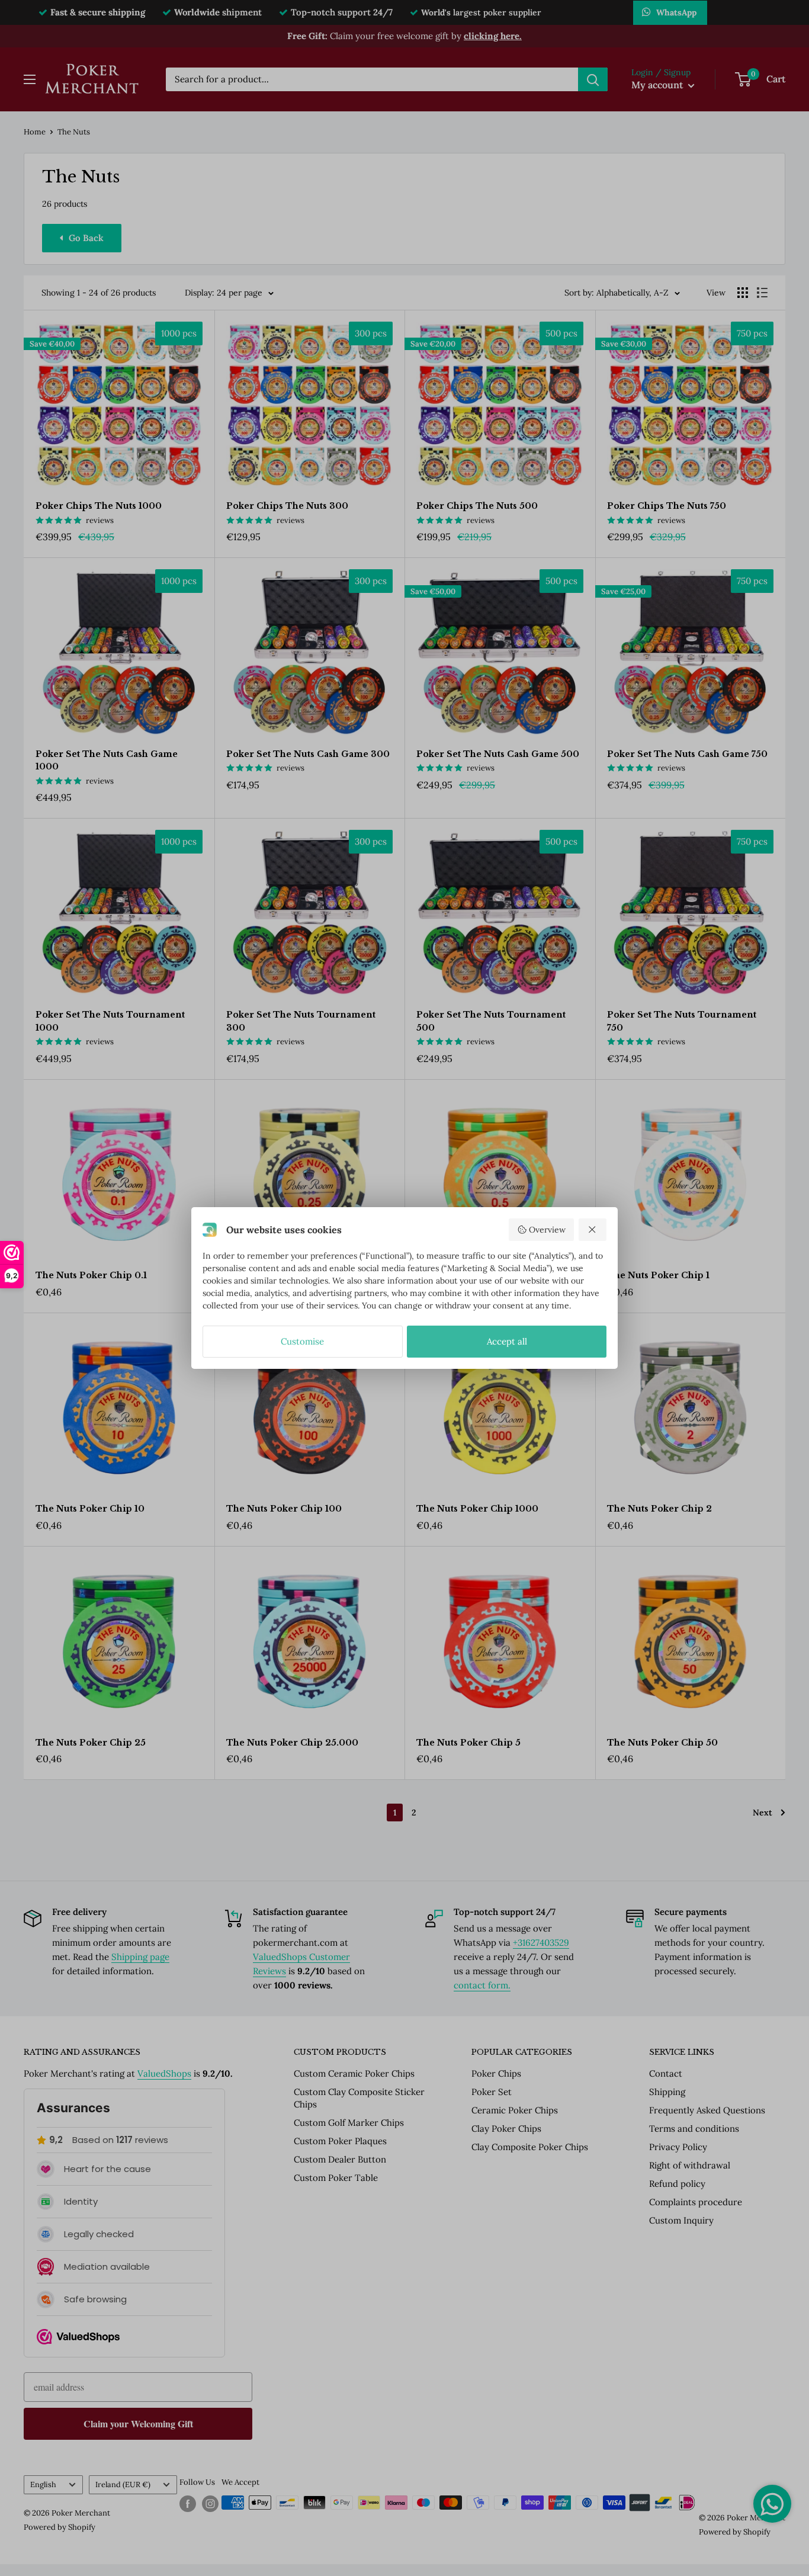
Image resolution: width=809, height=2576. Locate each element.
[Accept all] (593, 1230)
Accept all (507, 1341)
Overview (547, 1230)
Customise (302, 1341)
